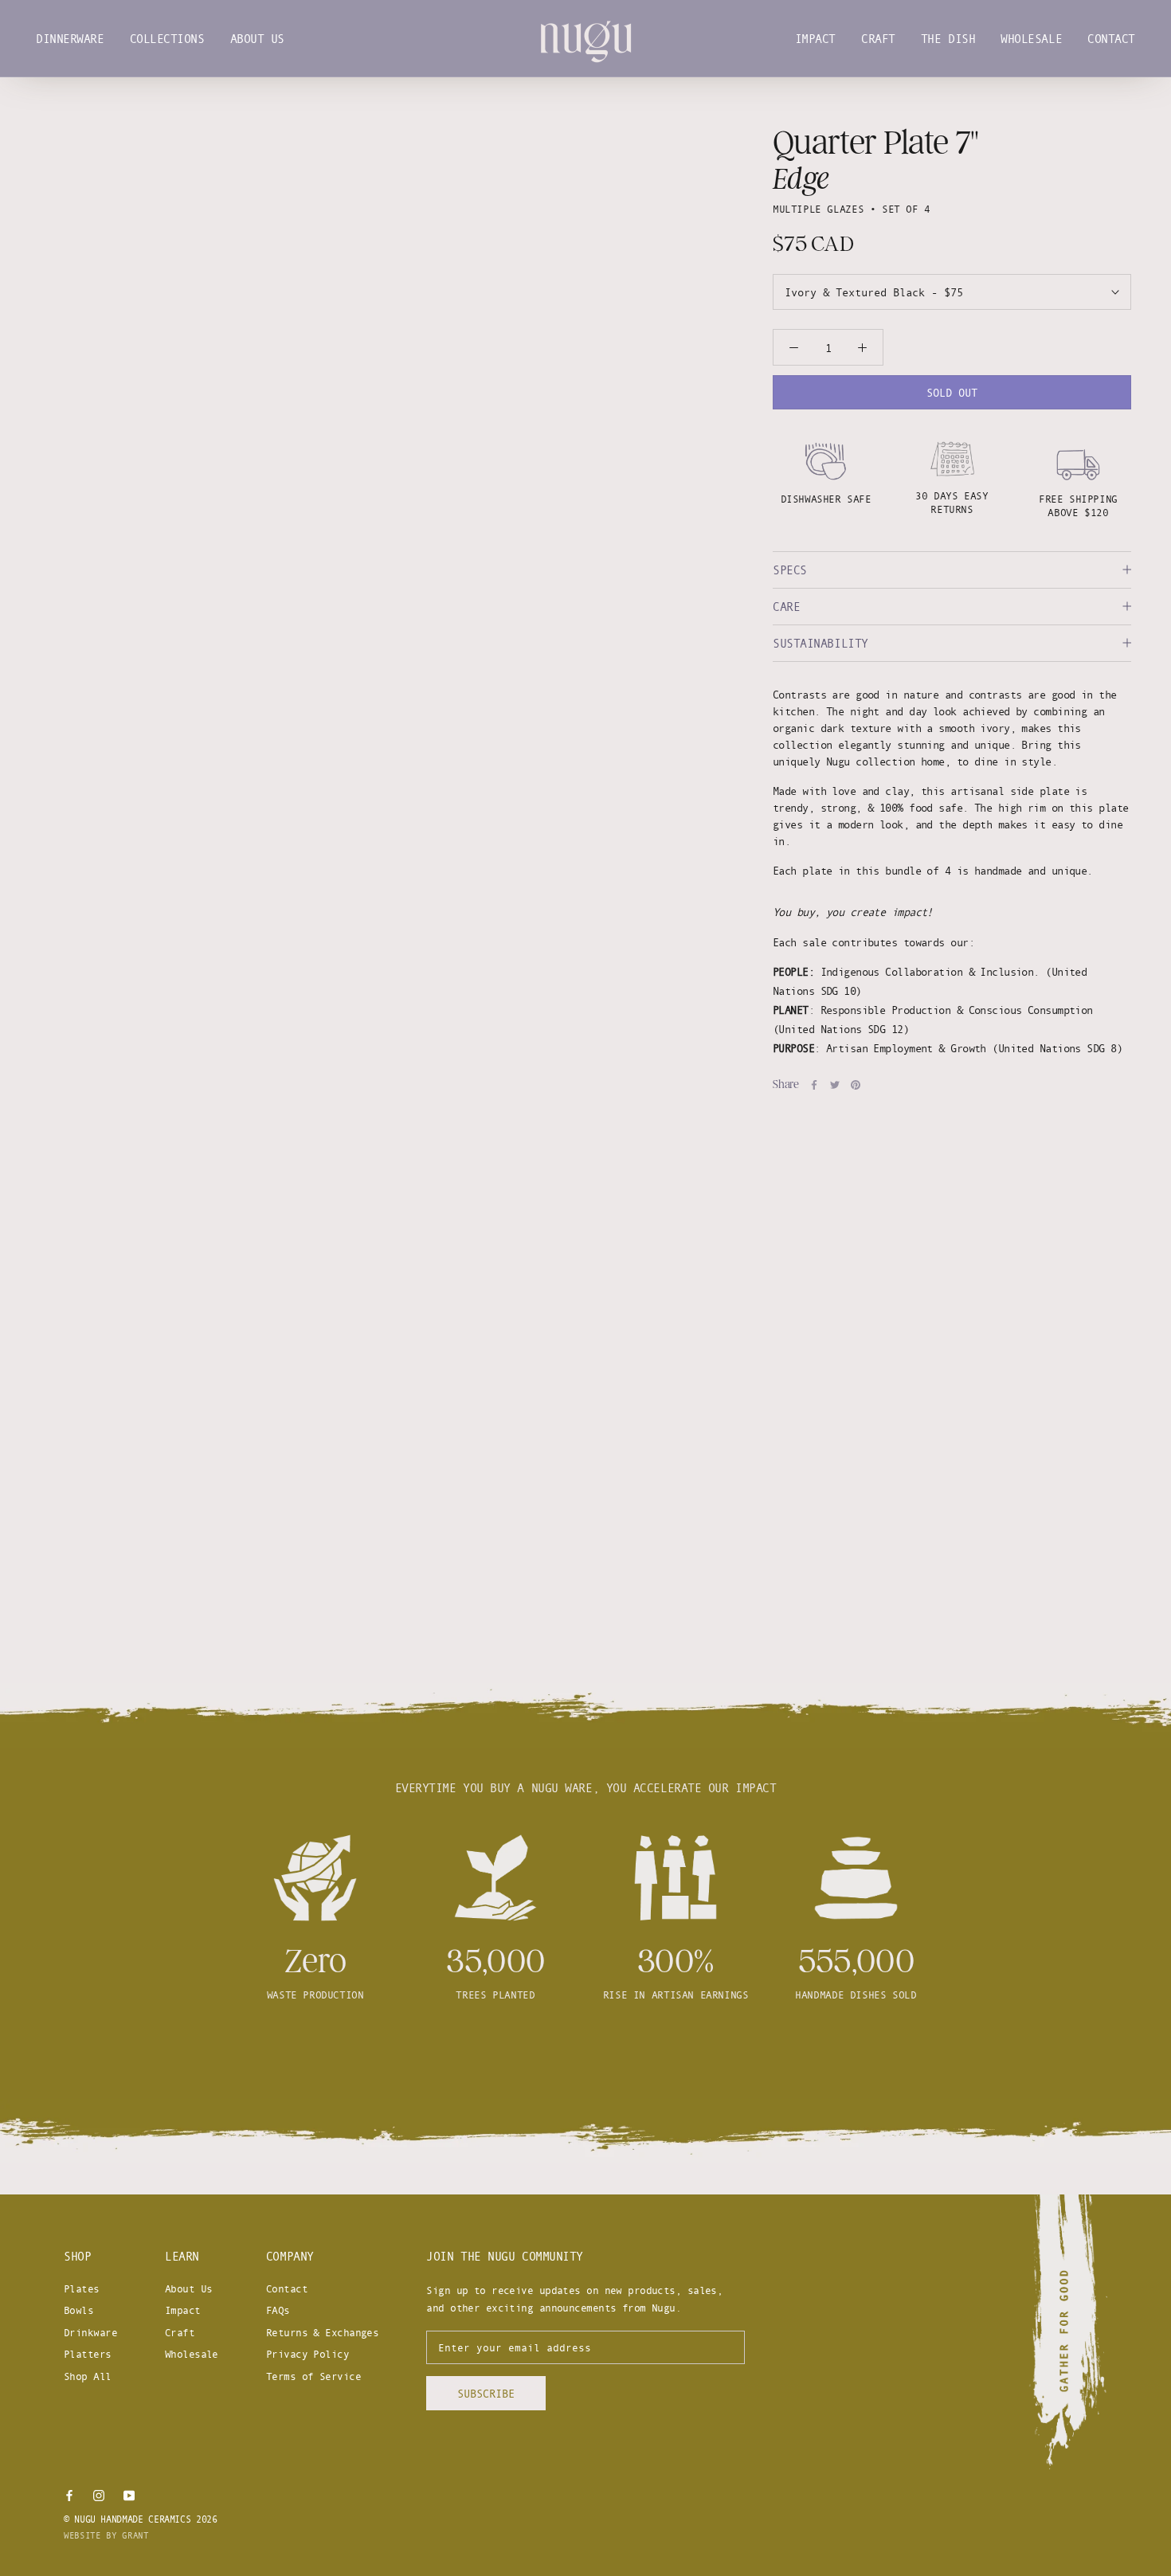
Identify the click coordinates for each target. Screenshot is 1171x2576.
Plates (82, 2288)
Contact (1111, 39)
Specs (790, 570)
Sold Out (952, 392)
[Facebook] (814, 1085)
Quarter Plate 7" (875, 143)
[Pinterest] (856, 1085)
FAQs (278, 2310)
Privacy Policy (307, 2354)
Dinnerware (70, 39)
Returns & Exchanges (322, 2332)
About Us (257, 39)
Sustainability (820, 643)
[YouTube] (129, 2495)
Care (786, 607)
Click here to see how (585, 2053)
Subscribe (486, 2393)
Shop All (88, 2376)
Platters (88, 2354)
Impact (815, 39)
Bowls (78, 2310)
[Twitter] (835, 1085)
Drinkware (90, 2332)
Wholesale (1031, 39)
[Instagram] (99, 2495)
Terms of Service (313, 2376)
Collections (167, 39)
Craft (878, 39)
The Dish (948, 39)
